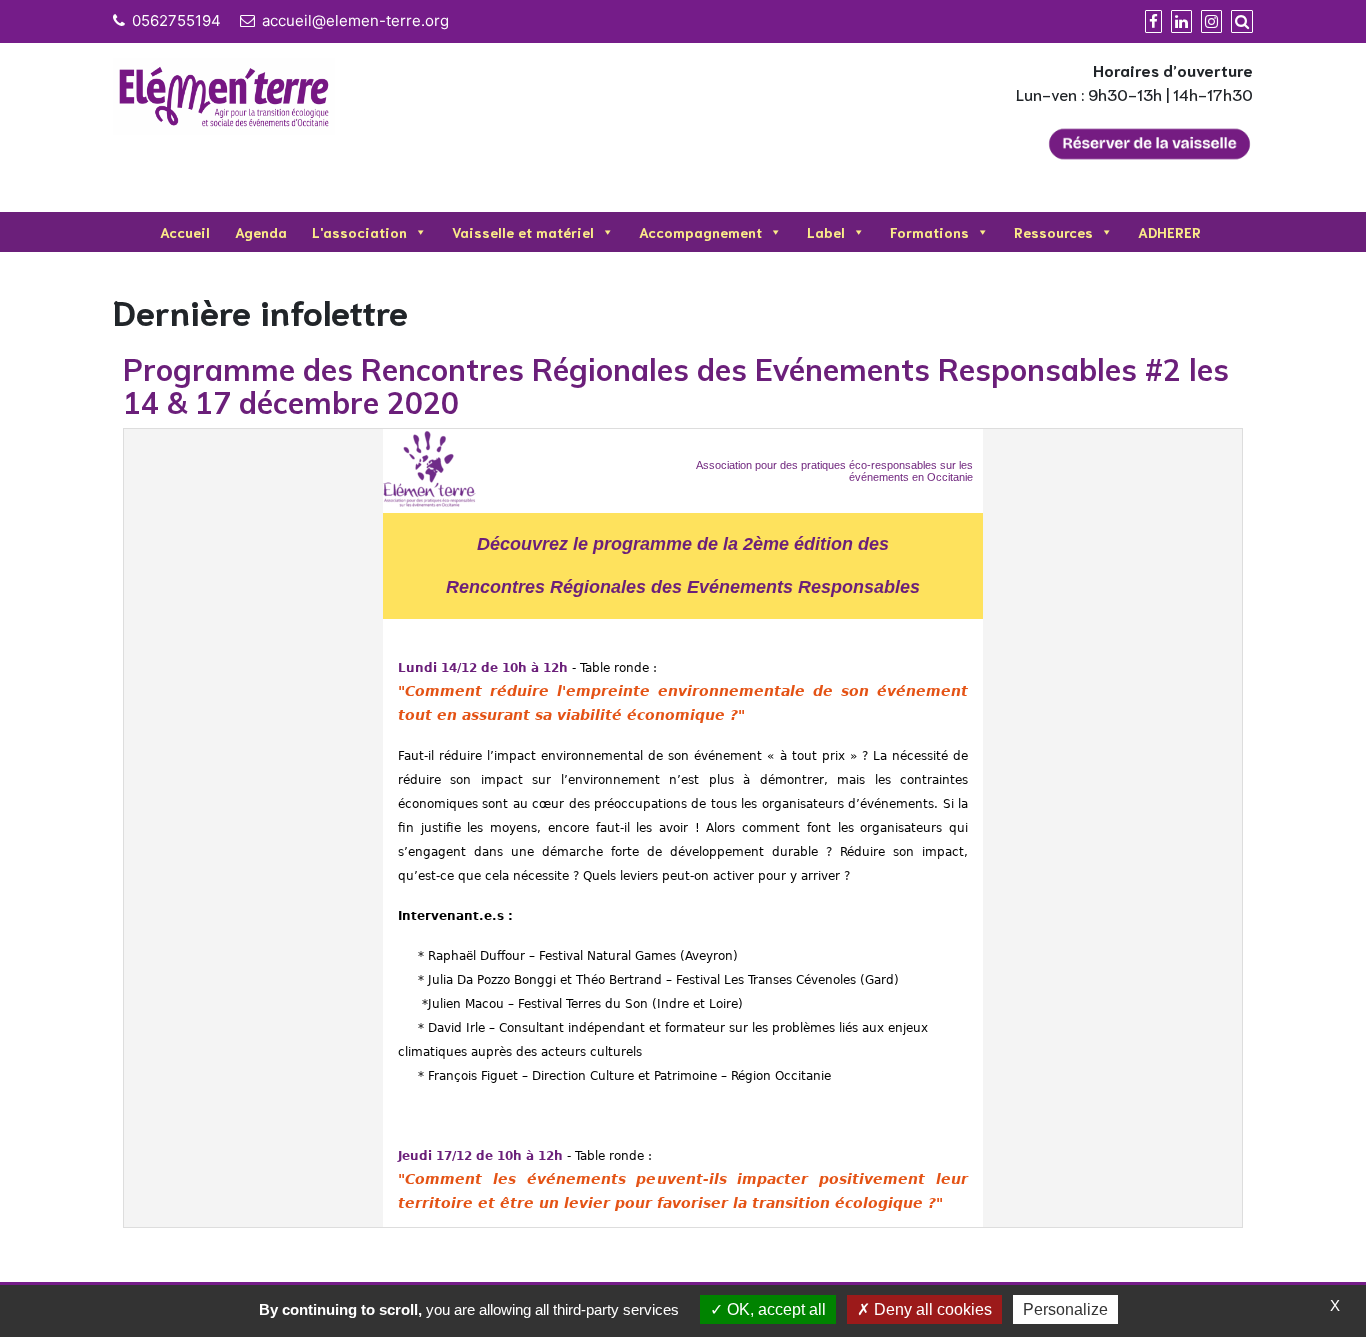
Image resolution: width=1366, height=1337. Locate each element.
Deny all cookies (931, 1309)
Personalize (1065, 1309)
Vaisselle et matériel (523, 232)
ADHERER (1169, 232)
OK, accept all (774, 1309)
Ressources (1053, 232)
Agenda (261, 232)
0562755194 (176, 20)
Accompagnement (700, 232)
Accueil (185, 232)
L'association (359, 232)
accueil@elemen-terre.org (355, 20)
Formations (929, 232)
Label (826, 232)
